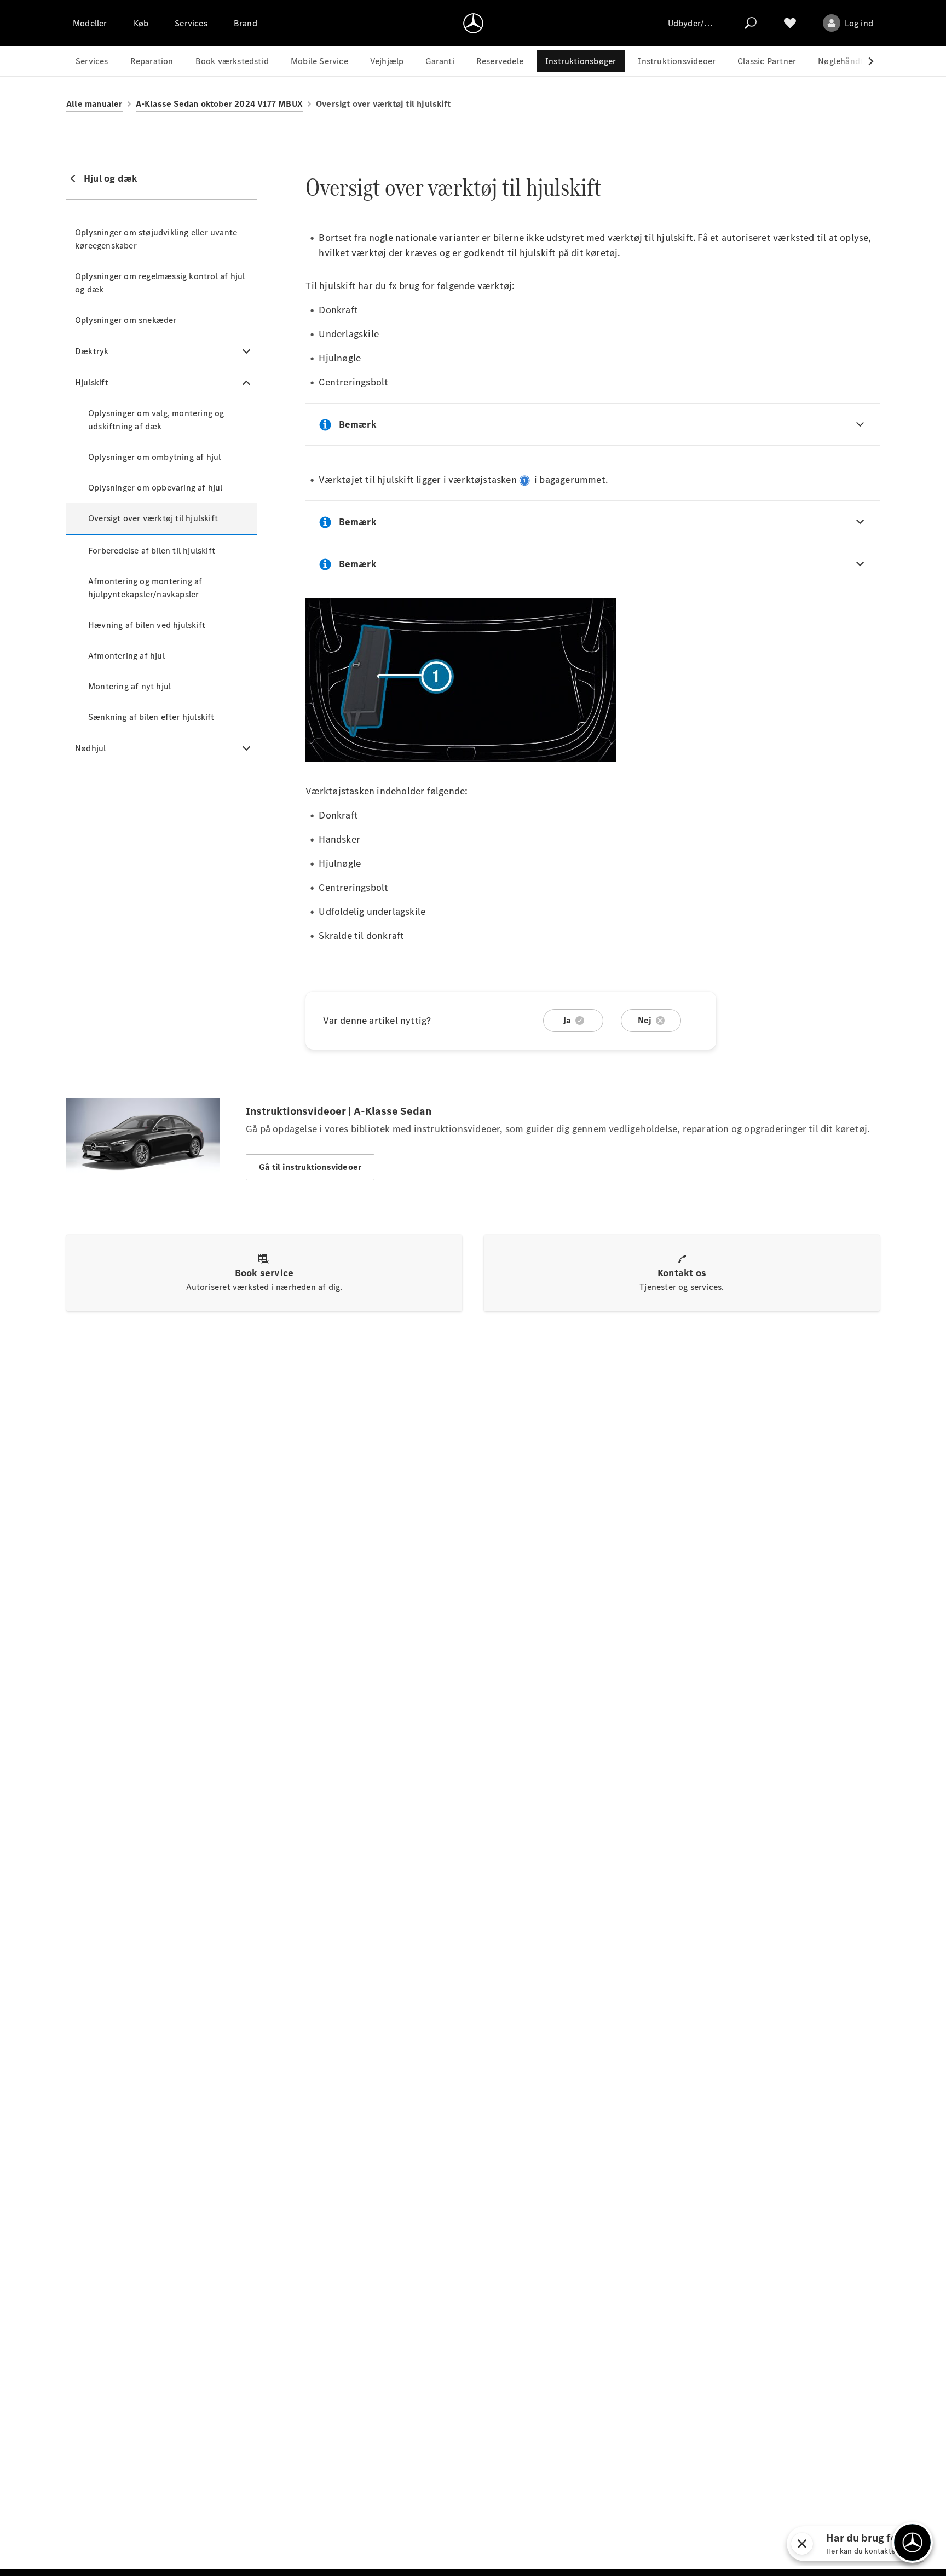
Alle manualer (94, 104)
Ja (567, 1020)
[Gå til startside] (473, 23)
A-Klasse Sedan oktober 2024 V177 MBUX (219, 104)
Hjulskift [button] (92, 382)
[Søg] (751, 23)
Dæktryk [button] (92, 351)
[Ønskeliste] (790, 23)
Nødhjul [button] (90, 748)
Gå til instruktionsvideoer (310, 1167)
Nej (645, 1020)
